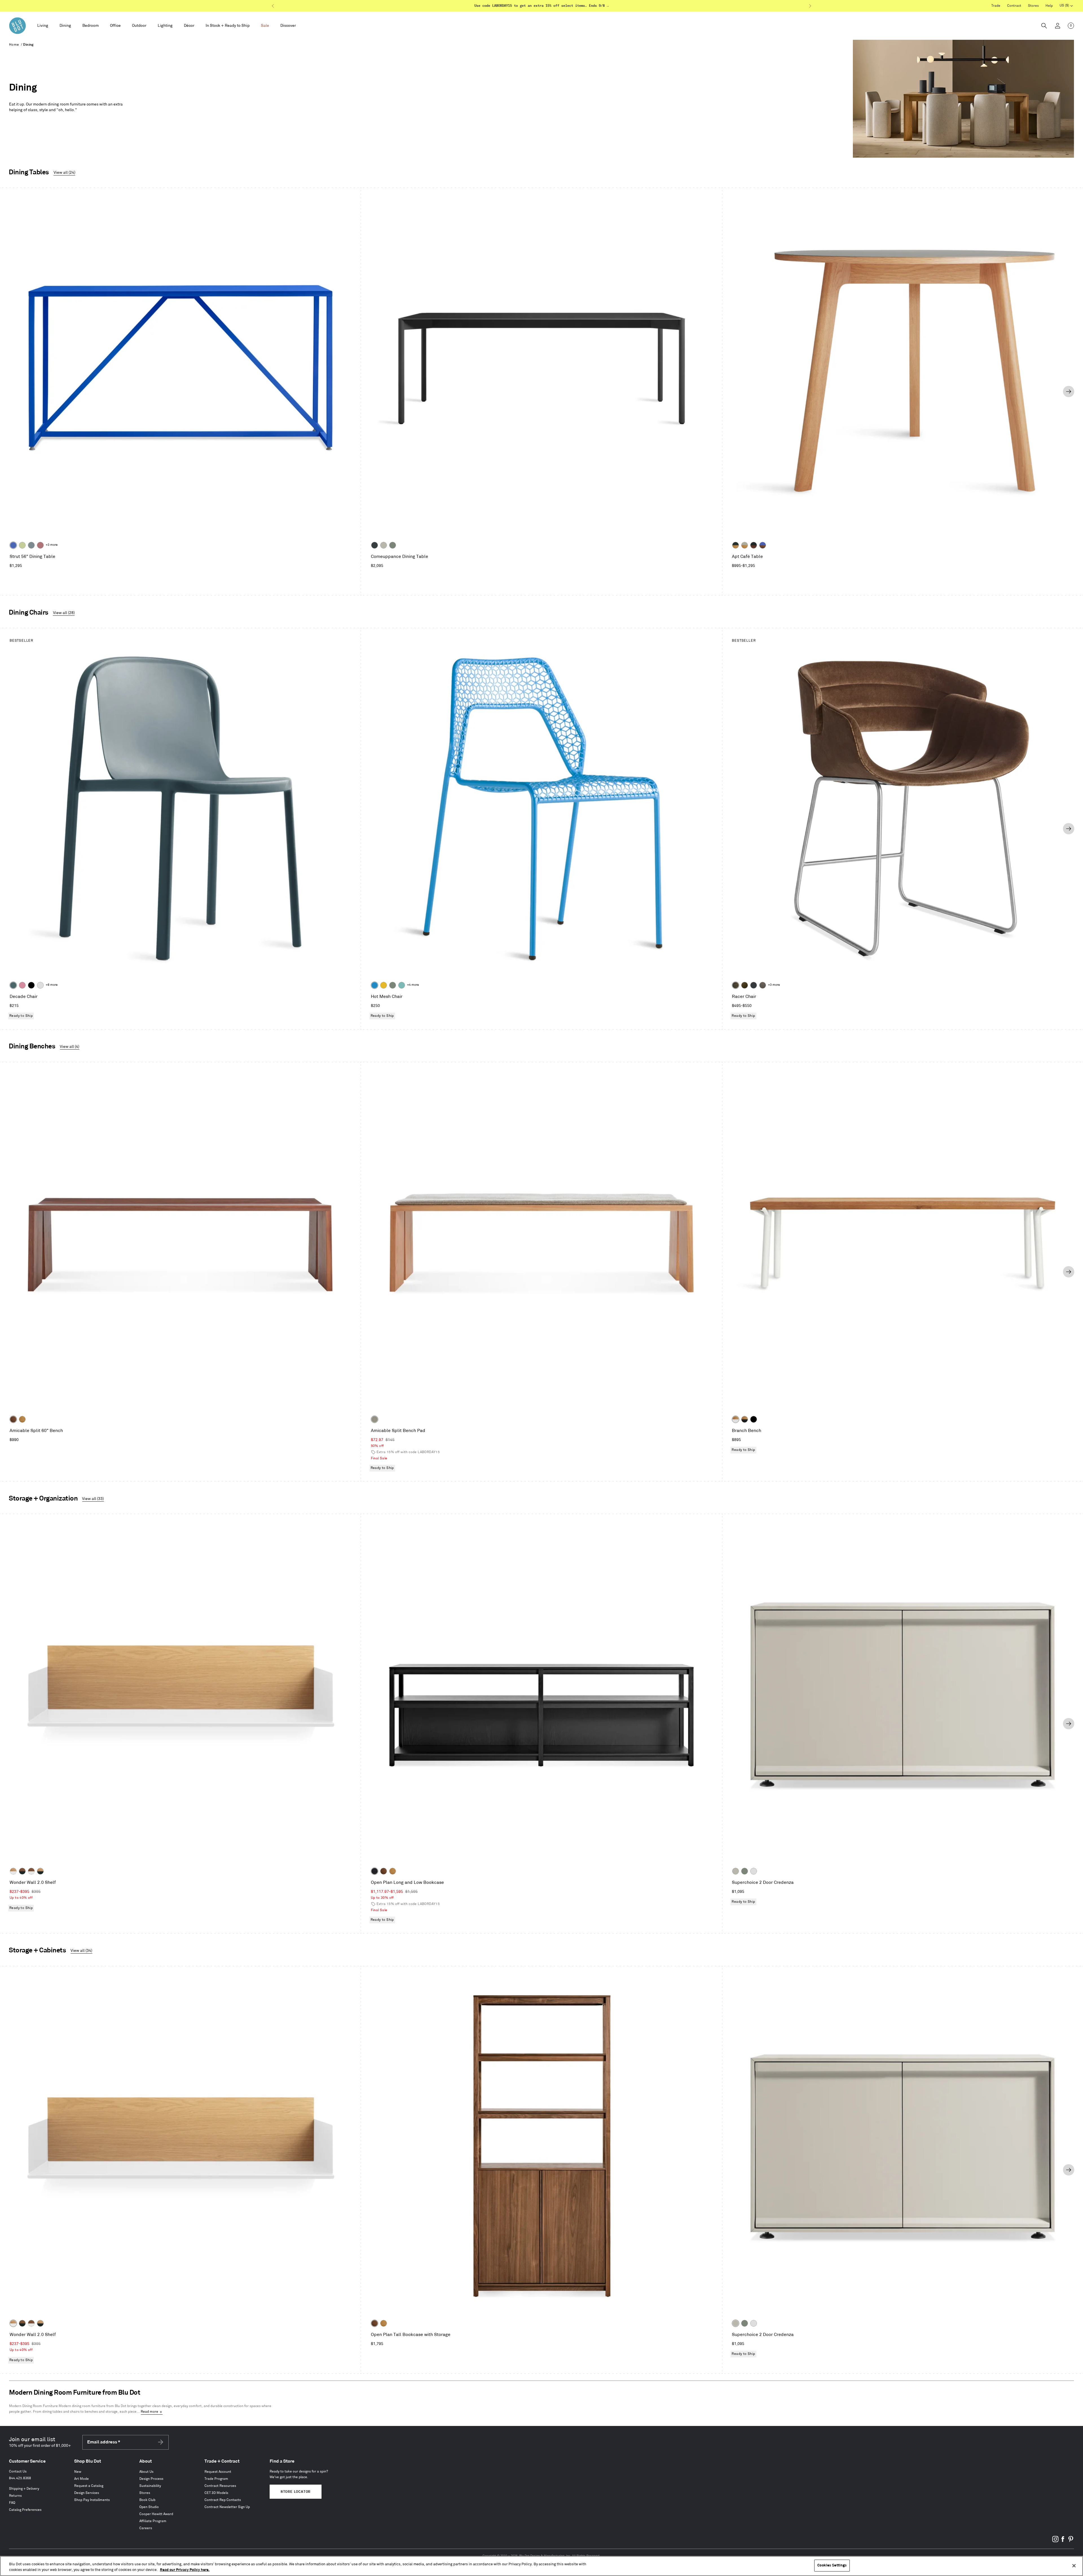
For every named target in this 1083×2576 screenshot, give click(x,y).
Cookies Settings (832, 2565)
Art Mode (82, 2479)
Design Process (151, 2479)
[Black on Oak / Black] (754, 1419)
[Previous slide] (14, 391)
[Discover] (288, 26)
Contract (1014, 6)
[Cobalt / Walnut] (763, 545)
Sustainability (150, 2486)
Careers (146, 2528)
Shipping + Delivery (24, 2489)
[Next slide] (1069, 391)
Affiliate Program (153, 2521)
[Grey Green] (393, 545)
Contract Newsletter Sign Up (227, 2507)
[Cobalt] (13, 545)
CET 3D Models (216, 2493)
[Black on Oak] (375, 1871)
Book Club (147, 2500)
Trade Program (216, 2479)
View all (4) (70, 1047)
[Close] (1074, 2566)
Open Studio (149, 2507)
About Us (146, 2472)
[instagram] (1055, 2541)
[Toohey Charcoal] (763, 985)
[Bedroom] (91, 26)
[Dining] (65, 26)
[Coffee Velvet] (736, 985)
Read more (149, 2412)
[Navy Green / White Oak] (736, 545)
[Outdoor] (139, 26)
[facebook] (1063, 2541)
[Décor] (189, 26)
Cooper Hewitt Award (156, 2514)
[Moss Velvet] (745, 985)
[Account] (1058, 26)
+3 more (52, 545)
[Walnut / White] (31, 1871)
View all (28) (64, 613)
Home (14, 45)
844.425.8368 (20, 2478)
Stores (1033, 6)
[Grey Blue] (31, 545)
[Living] (43, 26)
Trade (996, 6)
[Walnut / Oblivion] (22, 1871)
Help (1049, 6)
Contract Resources (220, 2486)
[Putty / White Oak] (745, 545)
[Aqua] (402, 985)
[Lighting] (165, 26)
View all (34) (81, 1951)
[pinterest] (1071, 2541)
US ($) (1066, 6)
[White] (40, 985)
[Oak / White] (736, 1419)
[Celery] (22, 545)
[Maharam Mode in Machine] (754, 985)
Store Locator (296, 2492)
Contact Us (18, 2471)
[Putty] (384, 545)
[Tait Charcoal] (375, 1419)
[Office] (115, 26)
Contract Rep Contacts (223, 2500)
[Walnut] (13, 1419)
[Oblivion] (375, 545)
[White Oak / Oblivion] (40, 1871)
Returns (15, 2496)
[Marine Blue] (13, 985)
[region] (541, 2566)
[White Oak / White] (13, 1871)
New (78, 2472)
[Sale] (265, 26)
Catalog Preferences (25, 2510)
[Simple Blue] (375, 985)
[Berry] (40, 545)
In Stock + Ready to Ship (228, 26)
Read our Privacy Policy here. (185, 2570)
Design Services (87, 2493)
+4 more (413, 985)
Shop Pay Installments (92, 2500)
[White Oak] (22, 1419)
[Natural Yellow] (384, 985)
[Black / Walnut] (754, 545)
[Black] (31, 985)
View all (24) (64, 172)
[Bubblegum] (22, 985)
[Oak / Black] (745, 1419)
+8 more (52, 985)
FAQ (12, 2503)
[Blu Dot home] (17, 26)
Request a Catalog (89, 2486)
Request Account (218, 2472)
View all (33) (93, 1499)
